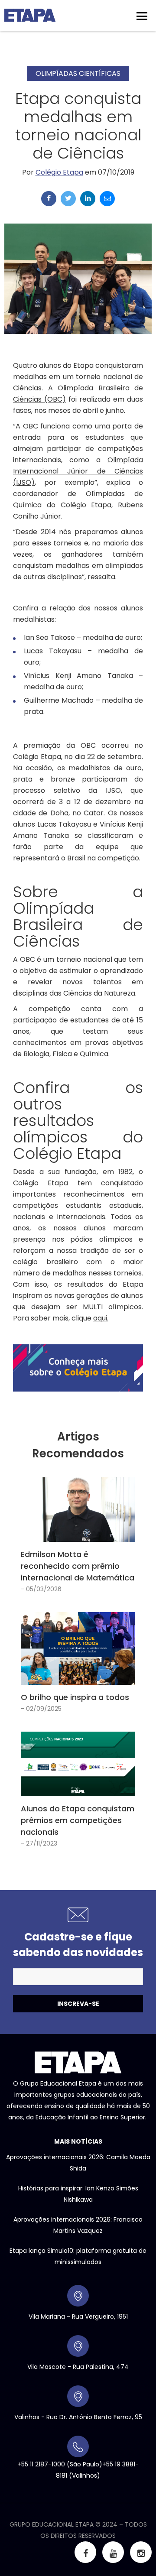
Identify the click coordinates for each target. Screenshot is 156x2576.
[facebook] (49, 199)
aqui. (101, 1318)
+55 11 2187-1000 (41, 2464)
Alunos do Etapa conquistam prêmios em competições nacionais (78, 1820)
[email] (107, 199)
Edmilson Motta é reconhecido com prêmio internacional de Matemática (78, 1566)
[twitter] (68, 199)
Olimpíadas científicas (78, 73)
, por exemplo (78, 471)
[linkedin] (88, 199)
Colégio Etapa (59, 172)
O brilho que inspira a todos (75, 1697)
